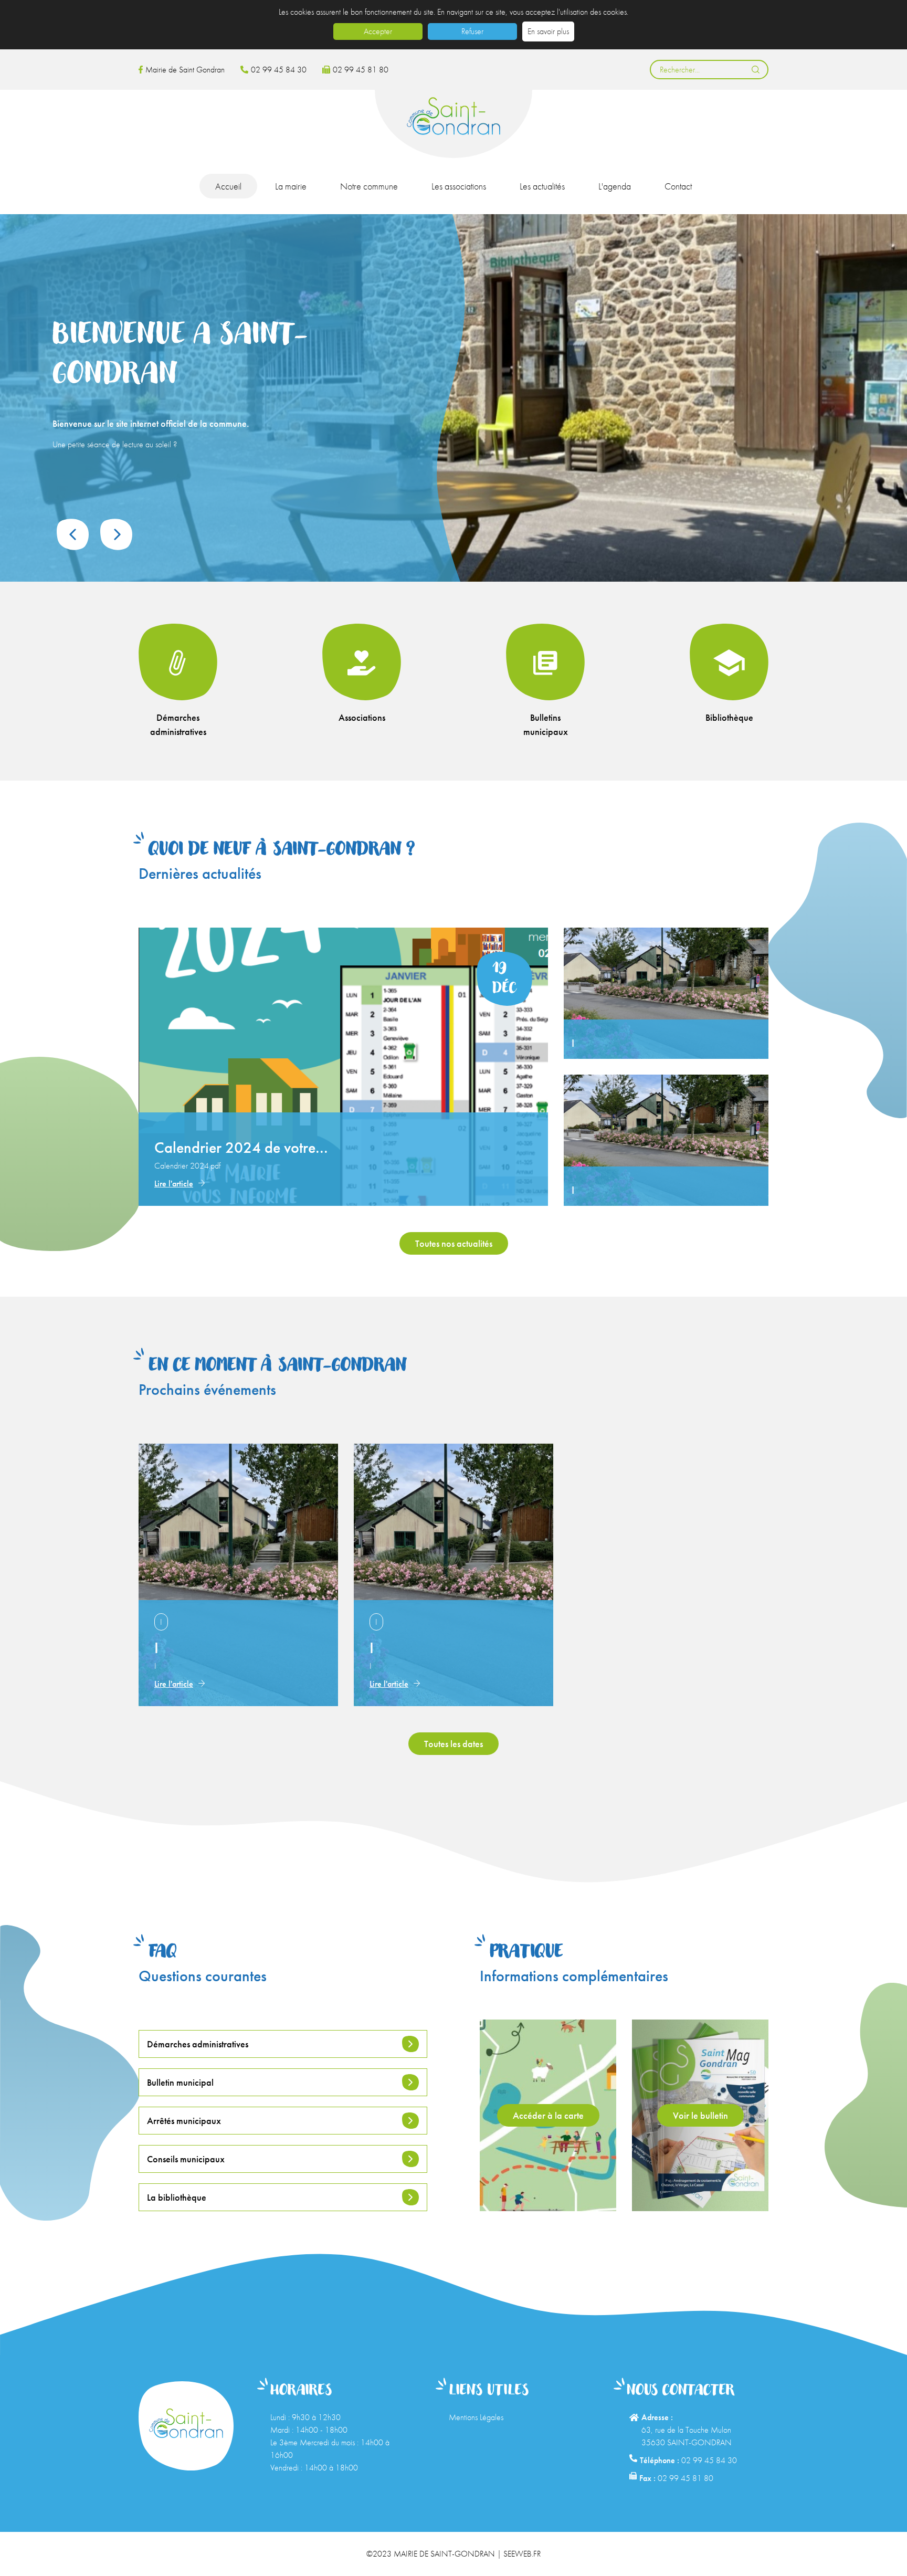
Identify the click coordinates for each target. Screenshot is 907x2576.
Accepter (378, 31)
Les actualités (542, 186)
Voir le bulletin (700, 2115)
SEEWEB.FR (522, 2554)
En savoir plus (548, 31)
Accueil (228, 186)
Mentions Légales (476, 2417)
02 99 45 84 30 (279, 70)
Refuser (472, 31)
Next (116, 534)
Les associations (459, 186)
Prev (73, 534)
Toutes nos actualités (454, 1243)
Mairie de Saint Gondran (185, 70)
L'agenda (615, 186)
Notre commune (369, 186)
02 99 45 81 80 (361, 70)
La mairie (291, 186)
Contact (678, 186)
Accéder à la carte (548, 2115)
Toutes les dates (454, 1744)
